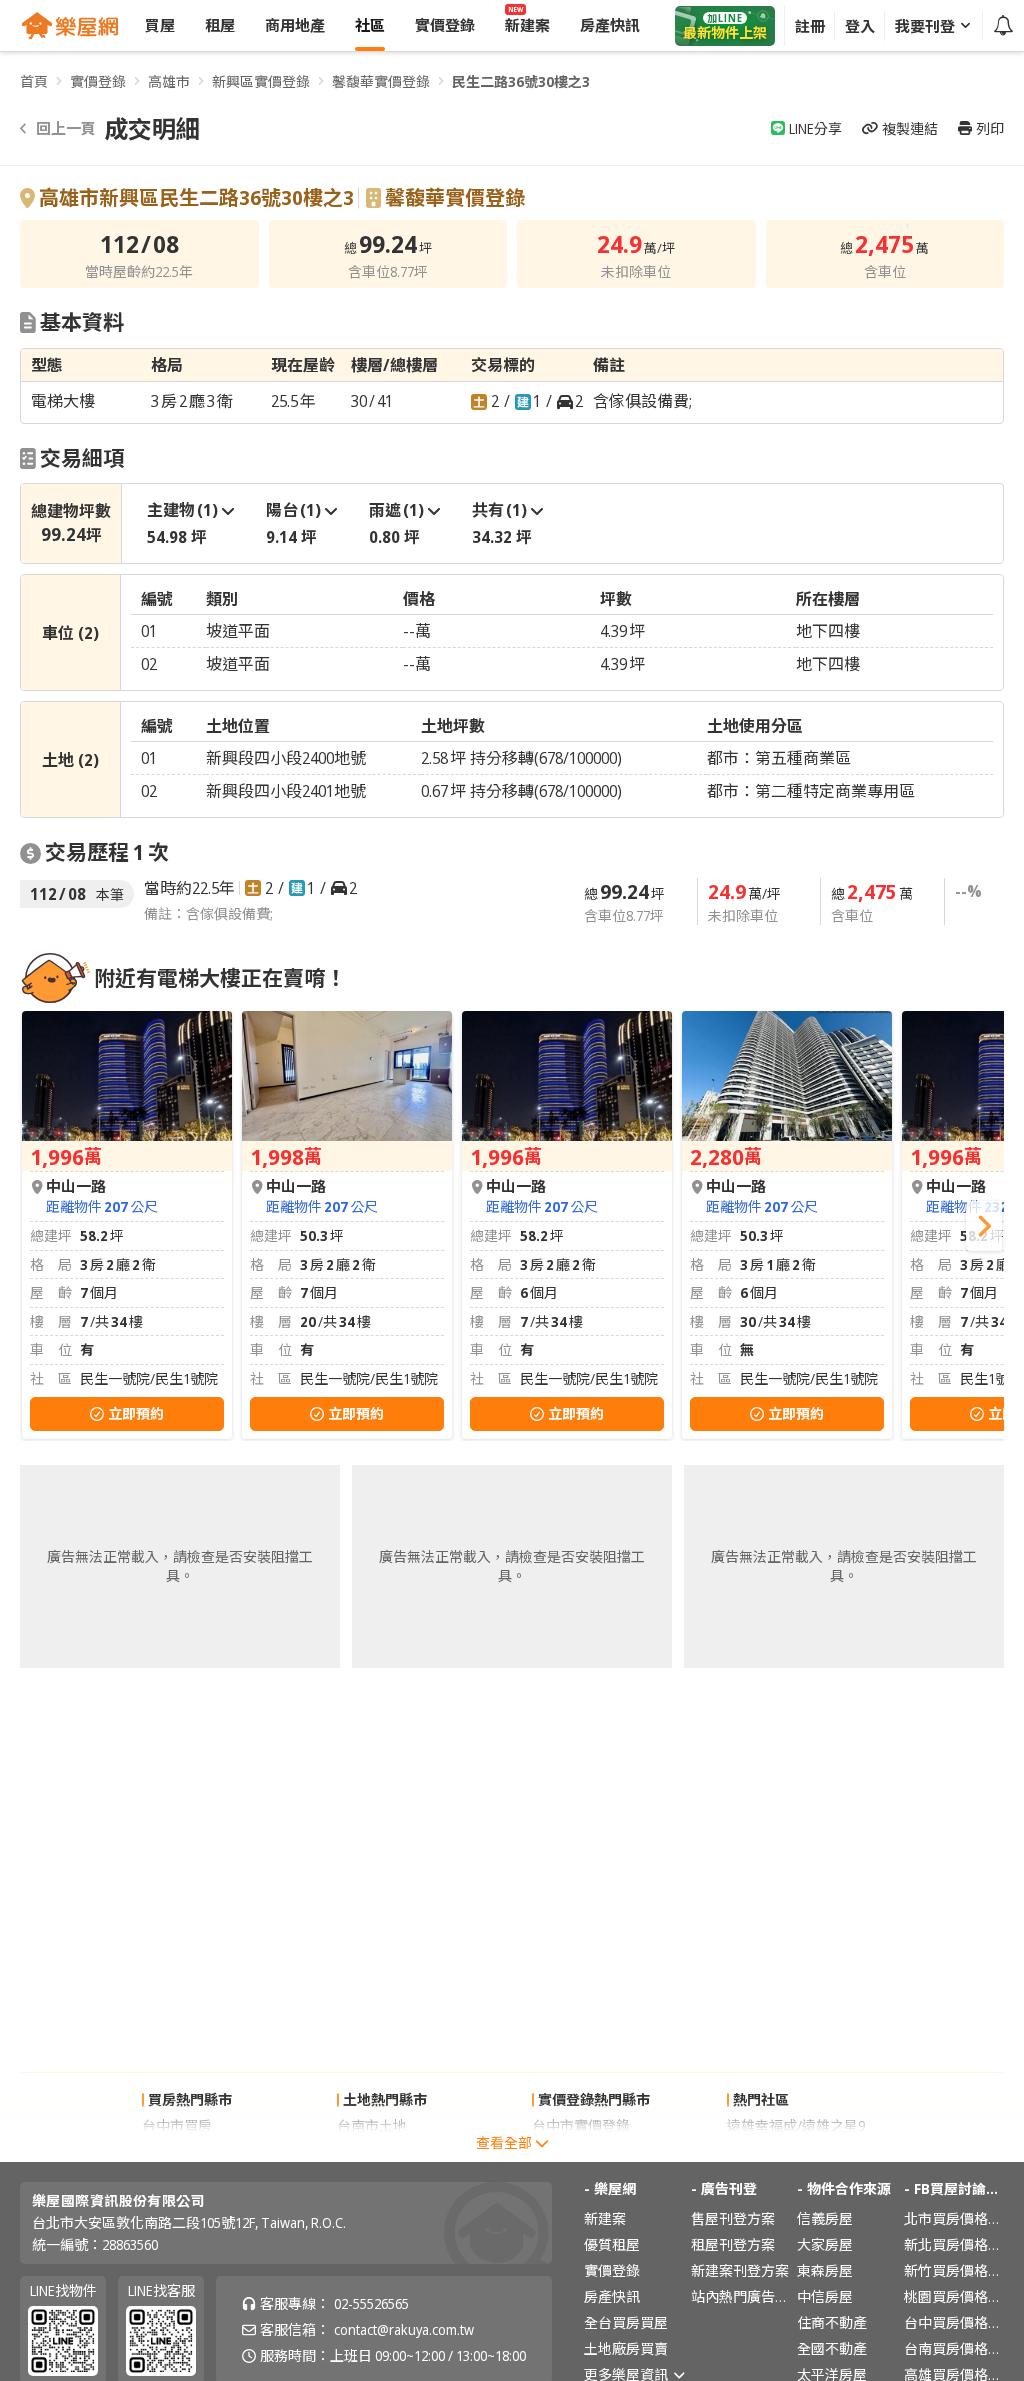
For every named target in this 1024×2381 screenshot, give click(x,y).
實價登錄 (98, 81)
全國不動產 (832, 2348)
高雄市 (169, 81)
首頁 (34, 81)
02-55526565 (371, 2303)
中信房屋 (825, 2296)
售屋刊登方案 (733, 2218)
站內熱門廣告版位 (741, 2296)
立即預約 (136, 1413)
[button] (984, 1226)
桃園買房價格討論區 (954, 2296)
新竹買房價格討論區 (954, 2270)
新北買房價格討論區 (954, 2244)
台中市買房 (177, 2125)
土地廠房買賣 (626, 2348)
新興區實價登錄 (261, 81)
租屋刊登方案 (733, 2244)
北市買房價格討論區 (954, 2218)
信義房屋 (825, 2218)
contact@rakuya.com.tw (404, 2329)
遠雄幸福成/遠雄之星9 (796, 2125)
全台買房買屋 (626, 2322)
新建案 (605, 2218)
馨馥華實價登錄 (381, 81)
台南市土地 (372, 2125)
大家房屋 (825, 2244)
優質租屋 (612, 2244)
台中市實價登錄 (581, 2125)
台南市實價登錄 (581, 2151)
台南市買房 (177, 2151)
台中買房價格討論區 (954, 2322)
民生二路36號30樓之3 (521, 81)
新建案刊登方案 (740, 2270)
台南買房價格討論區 (954, 2348)
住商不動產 (832, 2322)
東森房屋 (825, 2270)
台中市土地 (372, 2151)
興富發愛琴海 (769, 2151)
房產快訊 (612, 2296)
